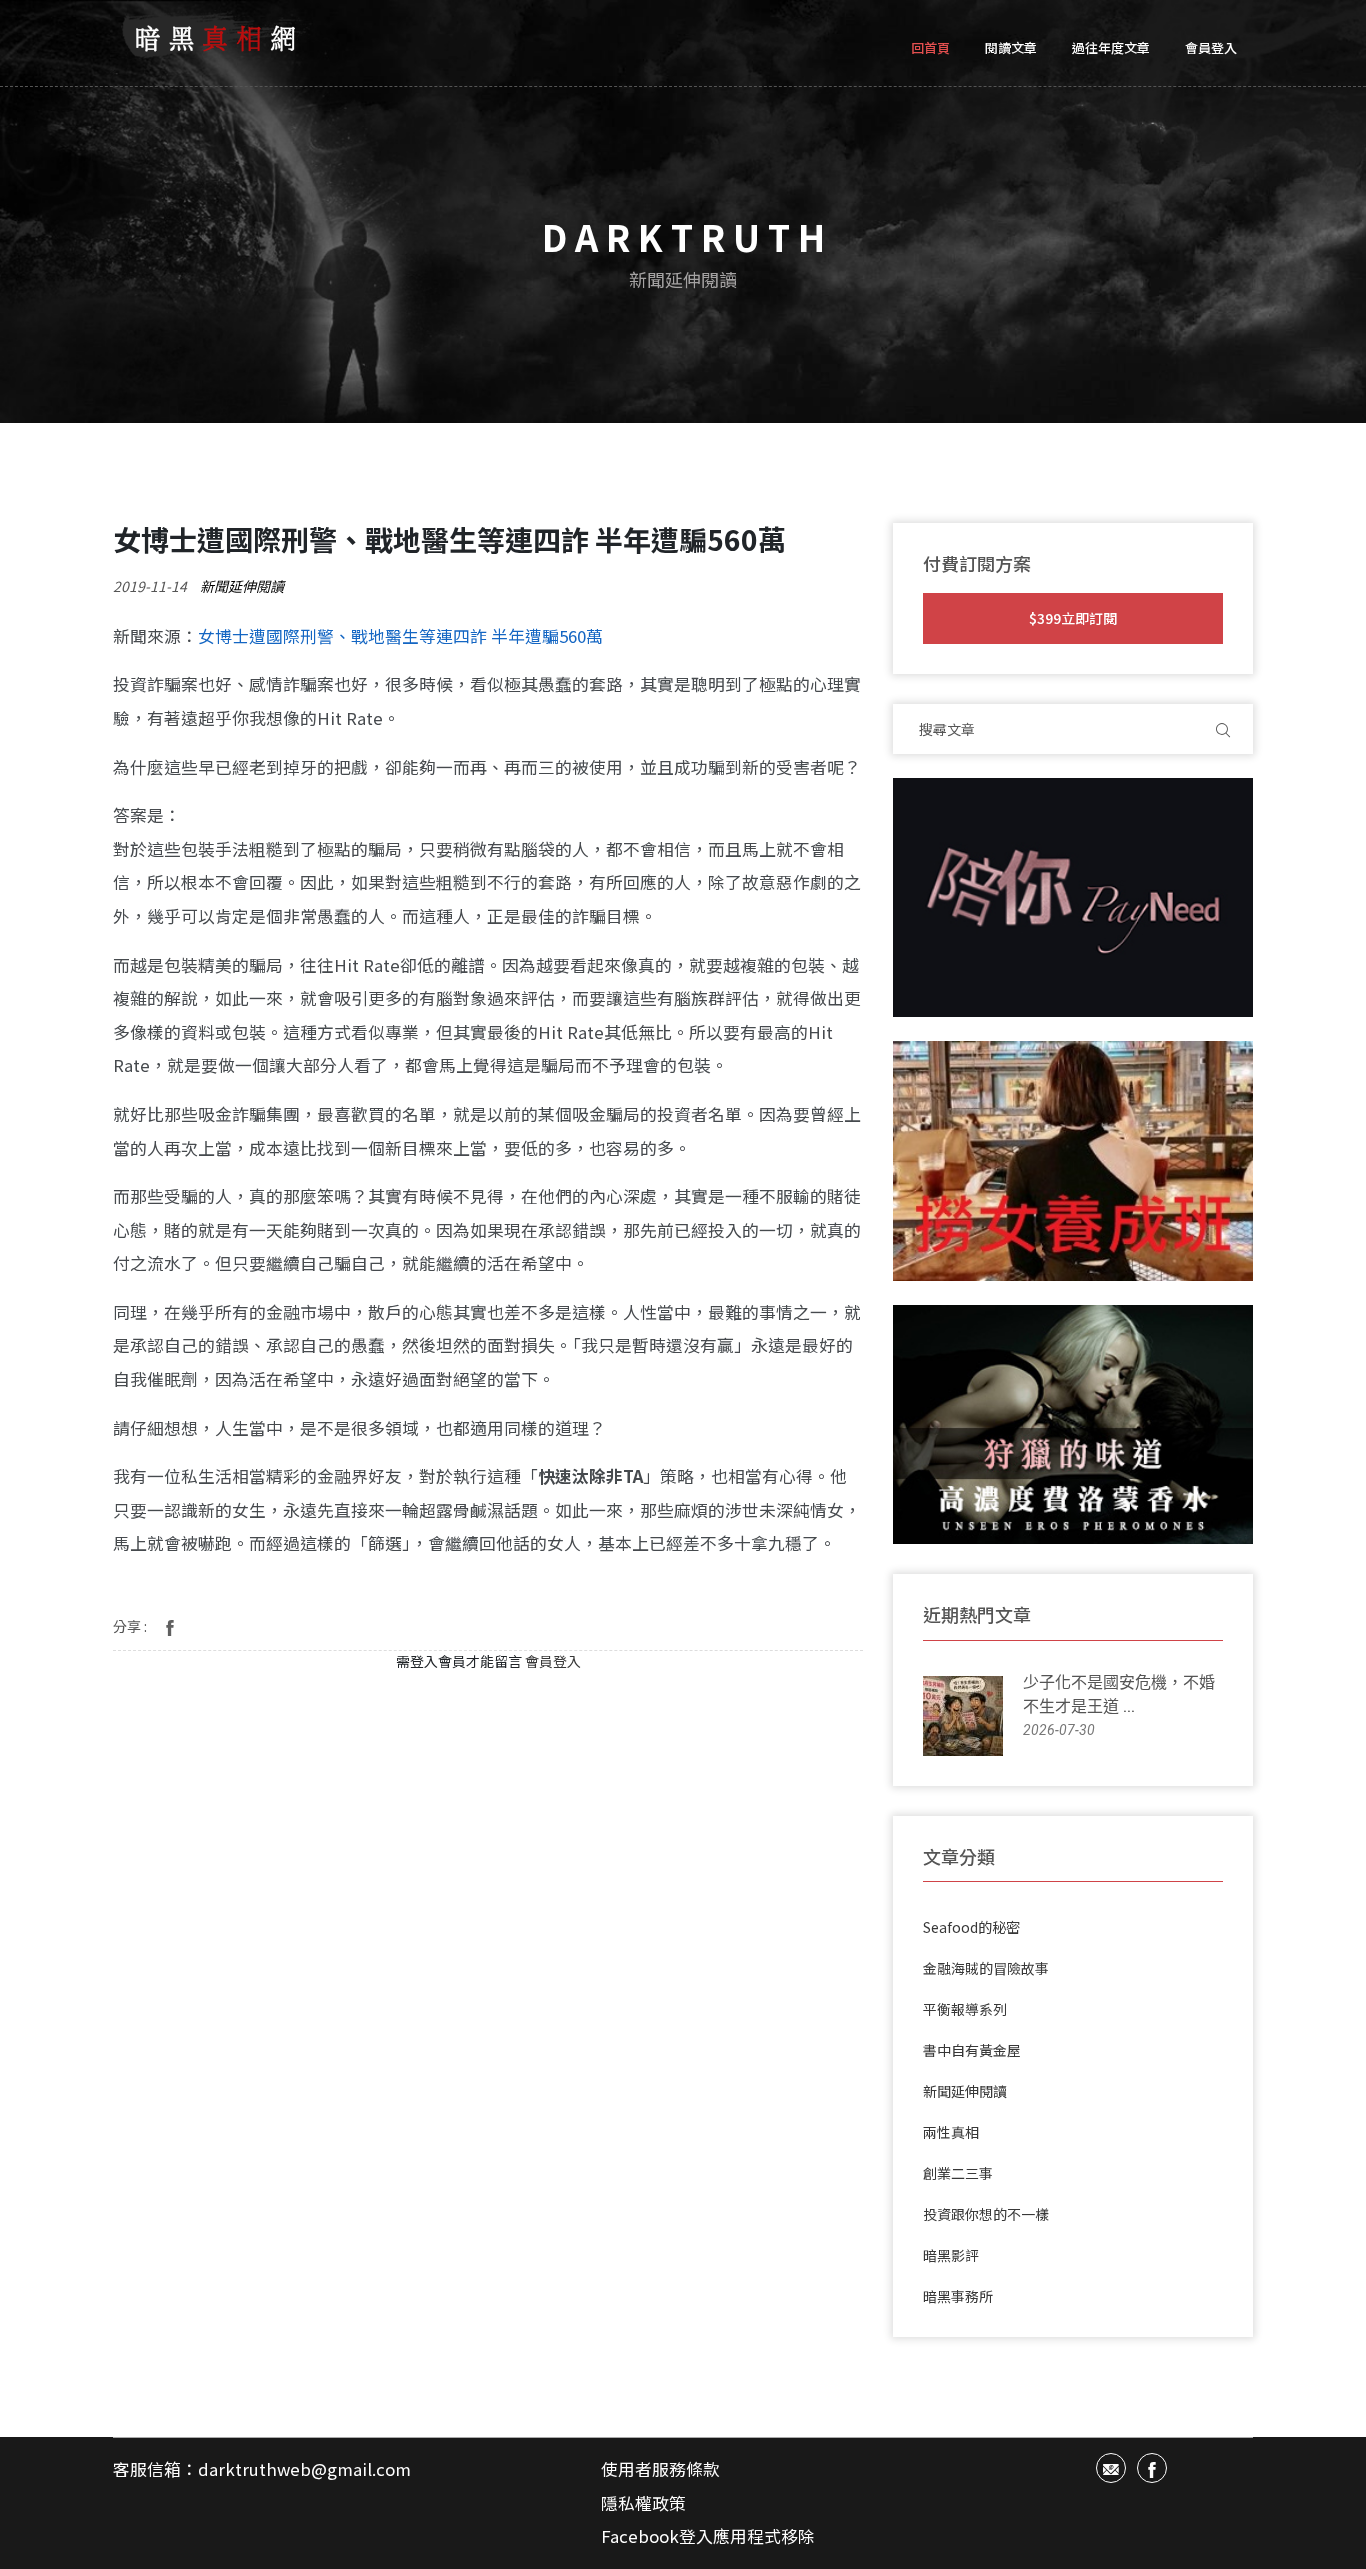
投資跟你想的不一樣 (986, 2214)
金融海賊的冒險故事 (986, 1968)
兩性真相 (951, 2132)
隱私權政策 (643, 2503)
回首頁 (930, 47)
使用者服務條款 (660, 2469)
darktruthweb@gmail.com (304, 2469)
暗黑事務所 (958, 2296)
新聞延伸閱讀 (242, 586)
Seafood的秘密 (971, 1927)
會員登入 (1211, 47)
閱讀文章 (1011, 47)
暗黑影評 (951, 2255)
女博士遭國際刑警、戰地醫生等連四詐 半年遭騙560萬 (400, 636)
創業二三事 (958, 2173)
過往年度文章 (1111, 47)
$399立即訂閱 (1073, 618)
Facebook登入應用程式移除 (708, 2536)
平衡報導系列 (965, 2009)
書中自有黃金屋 (972, 2050)
